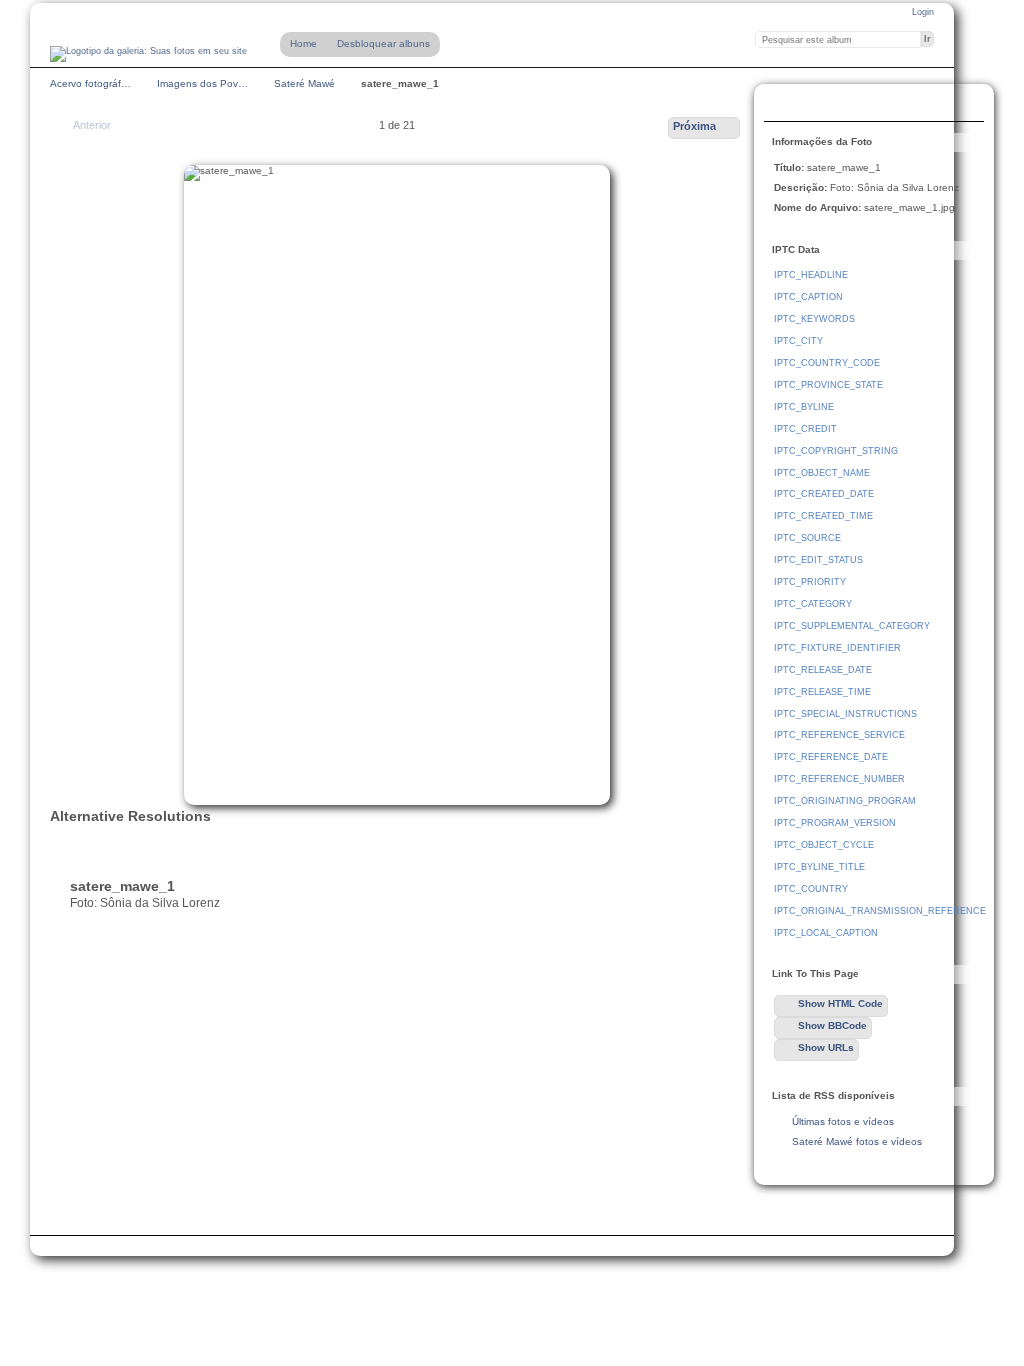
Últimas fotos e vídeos (843, 1121)
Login (923, 12)
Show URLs (826, 1047)
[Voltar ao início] (148, 54)
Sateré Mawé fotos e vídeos (857, 1141)
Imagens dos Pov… (202, 83)
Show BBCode (832, 1025)
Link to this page (785, 105)
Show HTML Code (840, 1003)
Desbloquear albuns (383, 43)
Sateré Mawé (304, 83)
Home (303, 43)
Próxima (694, 126)
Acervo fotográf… (90, 83)
